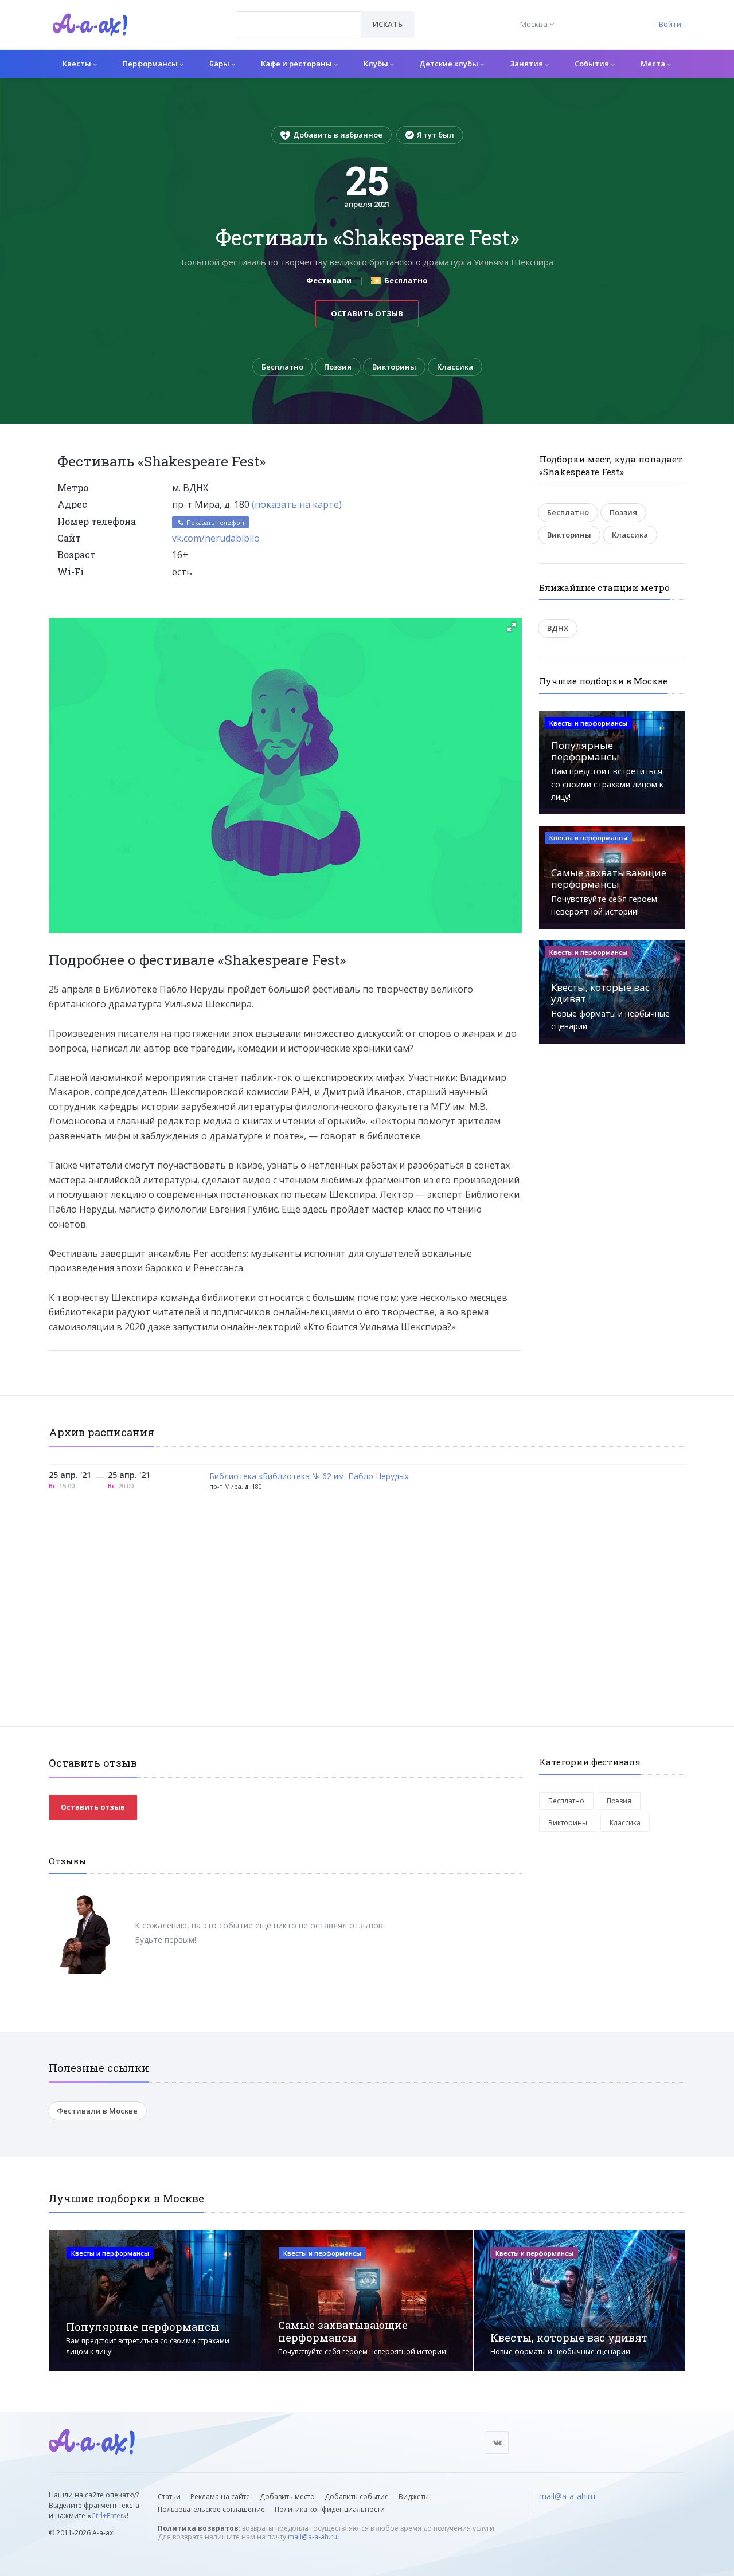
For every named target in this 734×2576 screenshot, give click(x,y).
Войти (670, 24)
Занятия (527, 64)
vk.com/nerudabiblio (216, 538)
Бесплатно (282, 367)
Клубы (377, 64)
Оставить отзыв (367, 313)
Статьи (169, 2497)
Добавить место (287, 2497)
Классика (455, 367)
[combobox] (299, 24)
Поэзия (338, 367)
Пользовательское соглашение (211, 2509)
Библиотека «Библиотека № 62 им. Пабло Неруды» (309, 1477)
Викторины (394, 367)
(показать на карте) (297, 504)
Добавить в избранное (338, 135)
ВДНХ (558, 628)
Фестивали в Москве (97, 2111)
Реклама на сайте (220, 2497)
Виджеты (414, 2497)
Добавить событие (357, 2497)
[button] (512, 627)
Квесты (78, 64)
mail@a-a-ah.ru (313, 2537)
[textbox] (299, 16)
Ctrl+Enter (107, 2516)
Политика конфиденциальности (330, 2509)
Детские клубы (450, 64)
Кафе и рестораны (297, 64)
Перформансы (151, 64)
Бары (220, 64)
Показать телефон (214, 522)
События (593, 64)
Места (654, 64)
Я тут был (436, 135)
